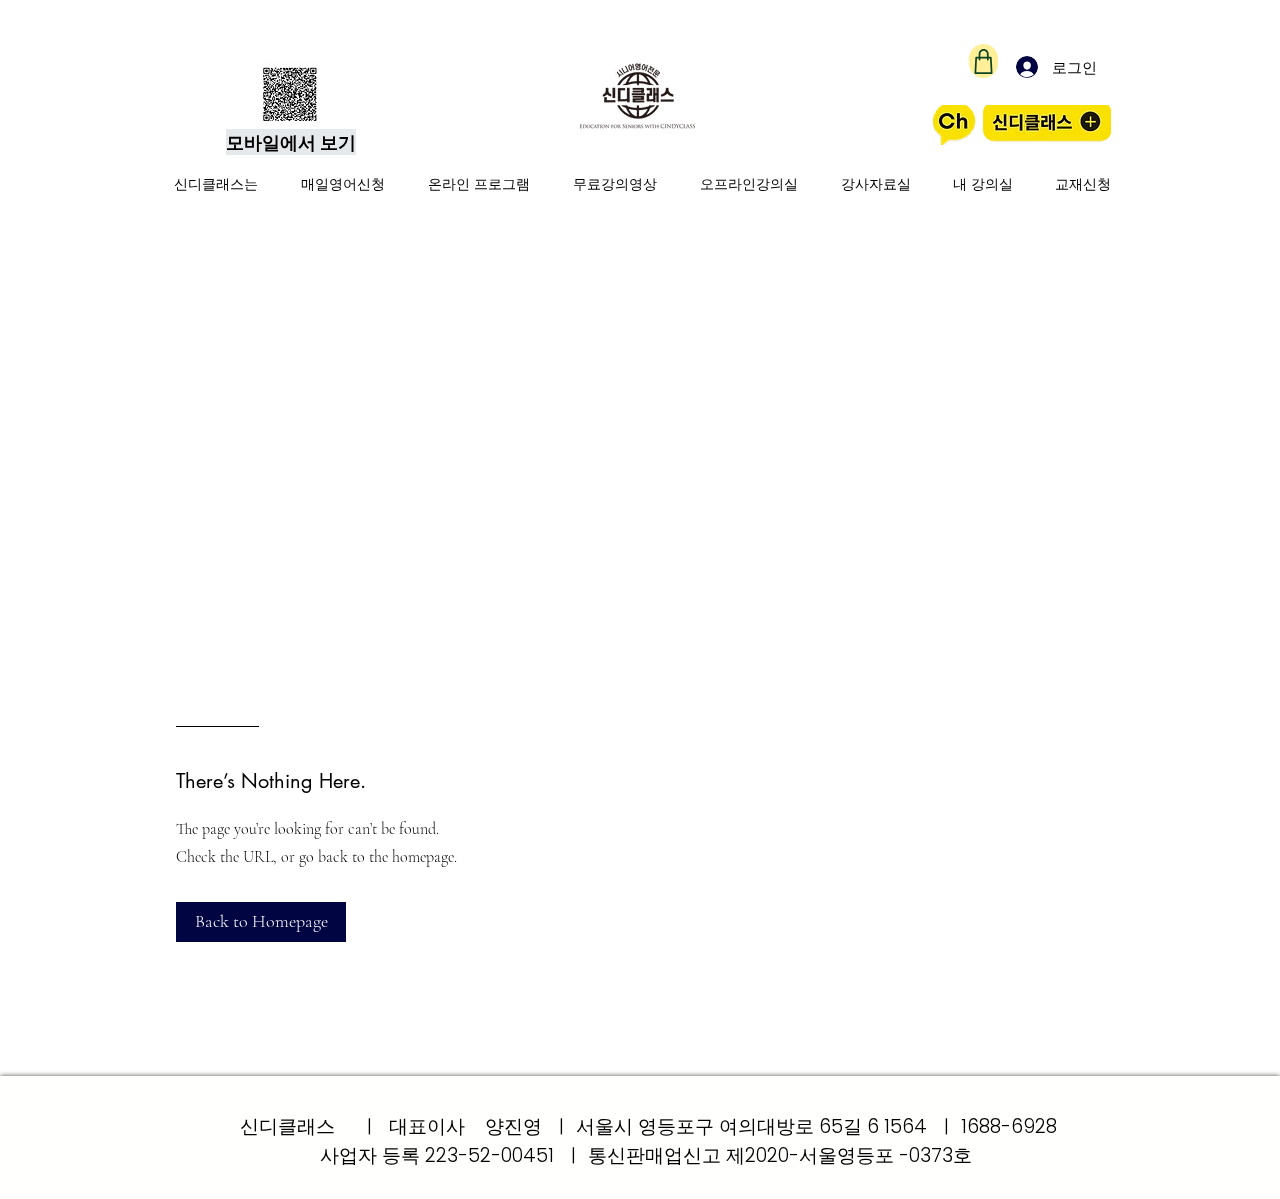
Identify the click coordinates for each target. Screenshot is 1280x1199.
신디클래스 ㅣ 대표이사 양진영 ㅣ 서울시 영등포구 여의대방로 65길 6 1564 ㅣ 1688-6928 (648, 1126)
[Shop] (983, 61)
